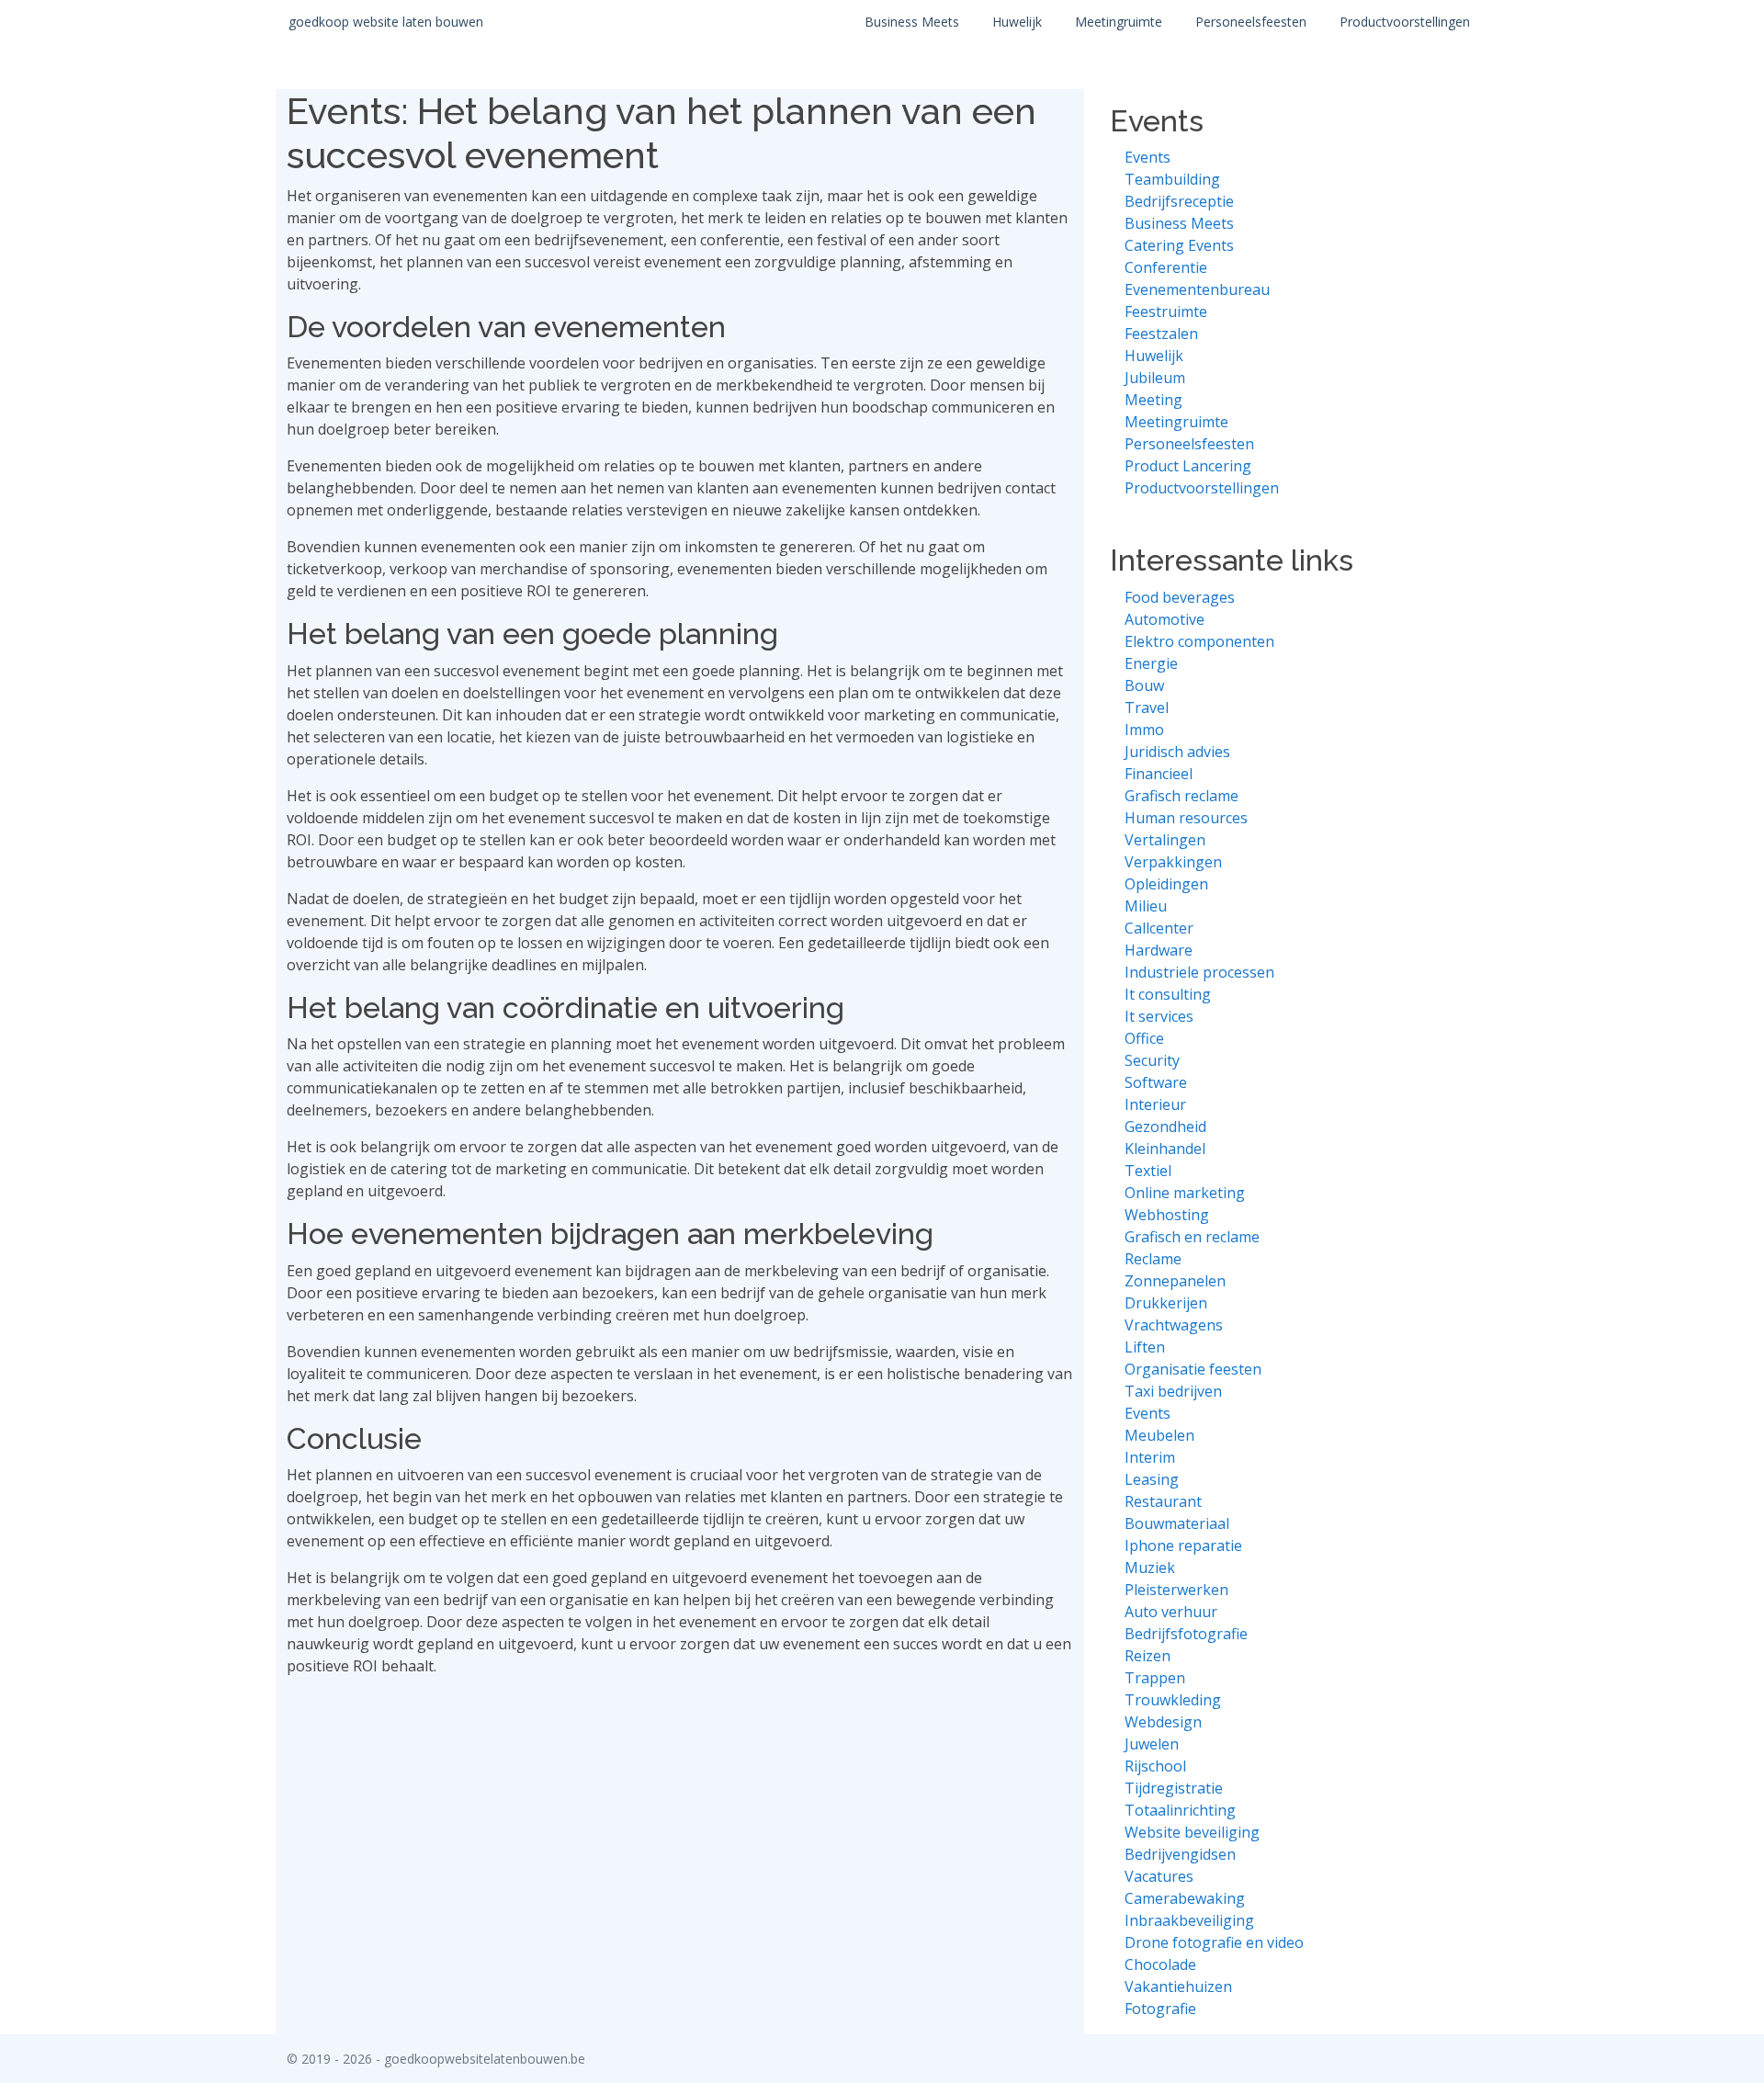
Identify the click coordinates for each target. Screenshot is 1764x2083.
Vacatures (1159, 1876)
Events (1148, 157)
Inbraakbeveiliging (1189, 1920)
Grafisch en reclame (1192, 1237)
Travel (1147, 708)
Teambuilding (1172, 179)
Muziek (1150, 1568)
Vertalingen (1165, 840)
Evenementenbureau (1197, 289)
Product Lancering (1188, 466)
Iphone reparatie (1183, 1545)
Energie (1151, 663)
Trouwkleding (1173, 1700)
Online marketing (1185, 1193)
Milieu (1146, 906)
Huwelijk (1017, 22)
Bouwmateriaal (1177, 1523)
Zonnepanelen (1175, 1281)
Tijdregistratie (1174, 1788)
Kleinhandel (1165, 1149)
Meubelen (1159, 1435)
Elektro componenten (1199, 641)
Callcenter (1159, 928)
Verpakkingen (1173, 862)
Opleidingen (1166, 884)
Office (1144, 1038)
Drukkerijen (1166, 1303)
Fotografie (1160, 2009)
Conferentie (1166, 267)
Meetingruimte (1119, 22)
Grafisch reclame (1182, 796)
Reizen (1148, 1656)
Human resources (1186, 818)
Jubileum (1155, 378)
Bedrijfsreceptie (1179, 201)
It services (1159, 1016)
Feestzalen (1161, 334)
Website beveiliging (1192, 1832)
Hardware (1159, 950)
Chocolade (1160, 1964)
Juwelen (1152, 1744)
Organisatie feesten (1193, 1369)
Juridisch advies (1177, 752)
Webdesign (1163, 1722)
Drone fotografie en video (1214, 1942)
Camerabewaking (1185, 1898)
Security (1152, 1060)
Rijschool (1155, 1766)
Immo (1144, 730)
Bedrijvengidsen (1180, 1854)
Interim (1150, 1457)
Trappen (1155, 1678)
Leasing (1152, 1479)
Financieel (1159, 774)
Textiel (1148, 1171)
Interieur (1155, 1104)
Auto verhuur (1171, 1612)
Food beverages (1180, 597)
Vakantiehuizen (1178, 1987)
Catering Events (1179, 245)
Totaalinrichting (1180, 1810)
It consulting (1168, 994)
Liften (1145, 1347)
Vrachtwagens (1174, 1325)
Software (1156, 1082)
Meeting (1153, 400)
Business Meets (912, 22)
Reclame (1153, 1259)
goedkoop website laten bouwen (386, 22)
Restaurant (1163, 1501)
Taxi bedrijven (1173, 1391)
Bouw (1144, 685)
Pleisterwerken (1176, 1590)
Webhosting (1167, 1215)
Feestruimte (1166, 311)
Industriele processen (1199, 972)
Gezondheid (1165, 1126)
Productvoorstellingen (1405, 22)
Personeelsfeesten (1251, 22)
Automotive (1165, 619)
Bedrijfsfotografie (1186, 1634)
